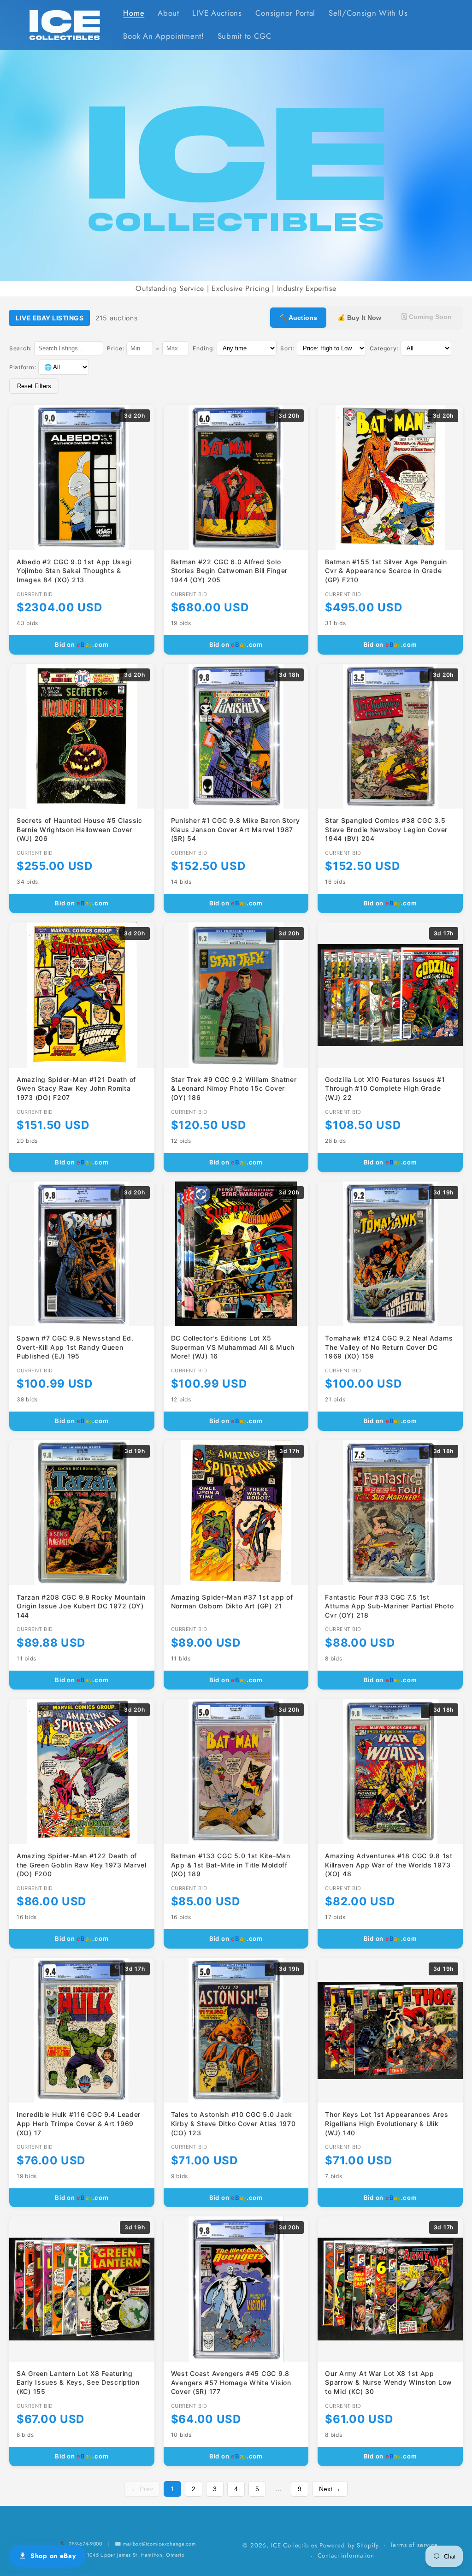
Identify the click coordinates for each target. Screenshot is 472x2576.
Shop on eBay (53, 2556)
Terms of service (414, 2545)
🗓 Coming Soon (427, 317)
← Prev (142, 2489)
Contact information (346, 2555)
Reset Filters (34, 386)
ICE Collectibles (294, 2545)
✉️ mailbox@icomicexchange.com (155, 2544)
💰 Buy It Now (359, 318)
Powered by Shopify (349, 2545)
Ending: (204, 348)
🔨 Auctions (298, 318)
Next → (330, 2489)
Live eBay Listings (50, 318)
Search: (21, 348)
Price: (115, 348)
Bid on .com (82, 644)
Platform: (23, 367)
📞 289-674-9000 (82, 2544)
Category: (384, 348)
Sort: (287, 348)
